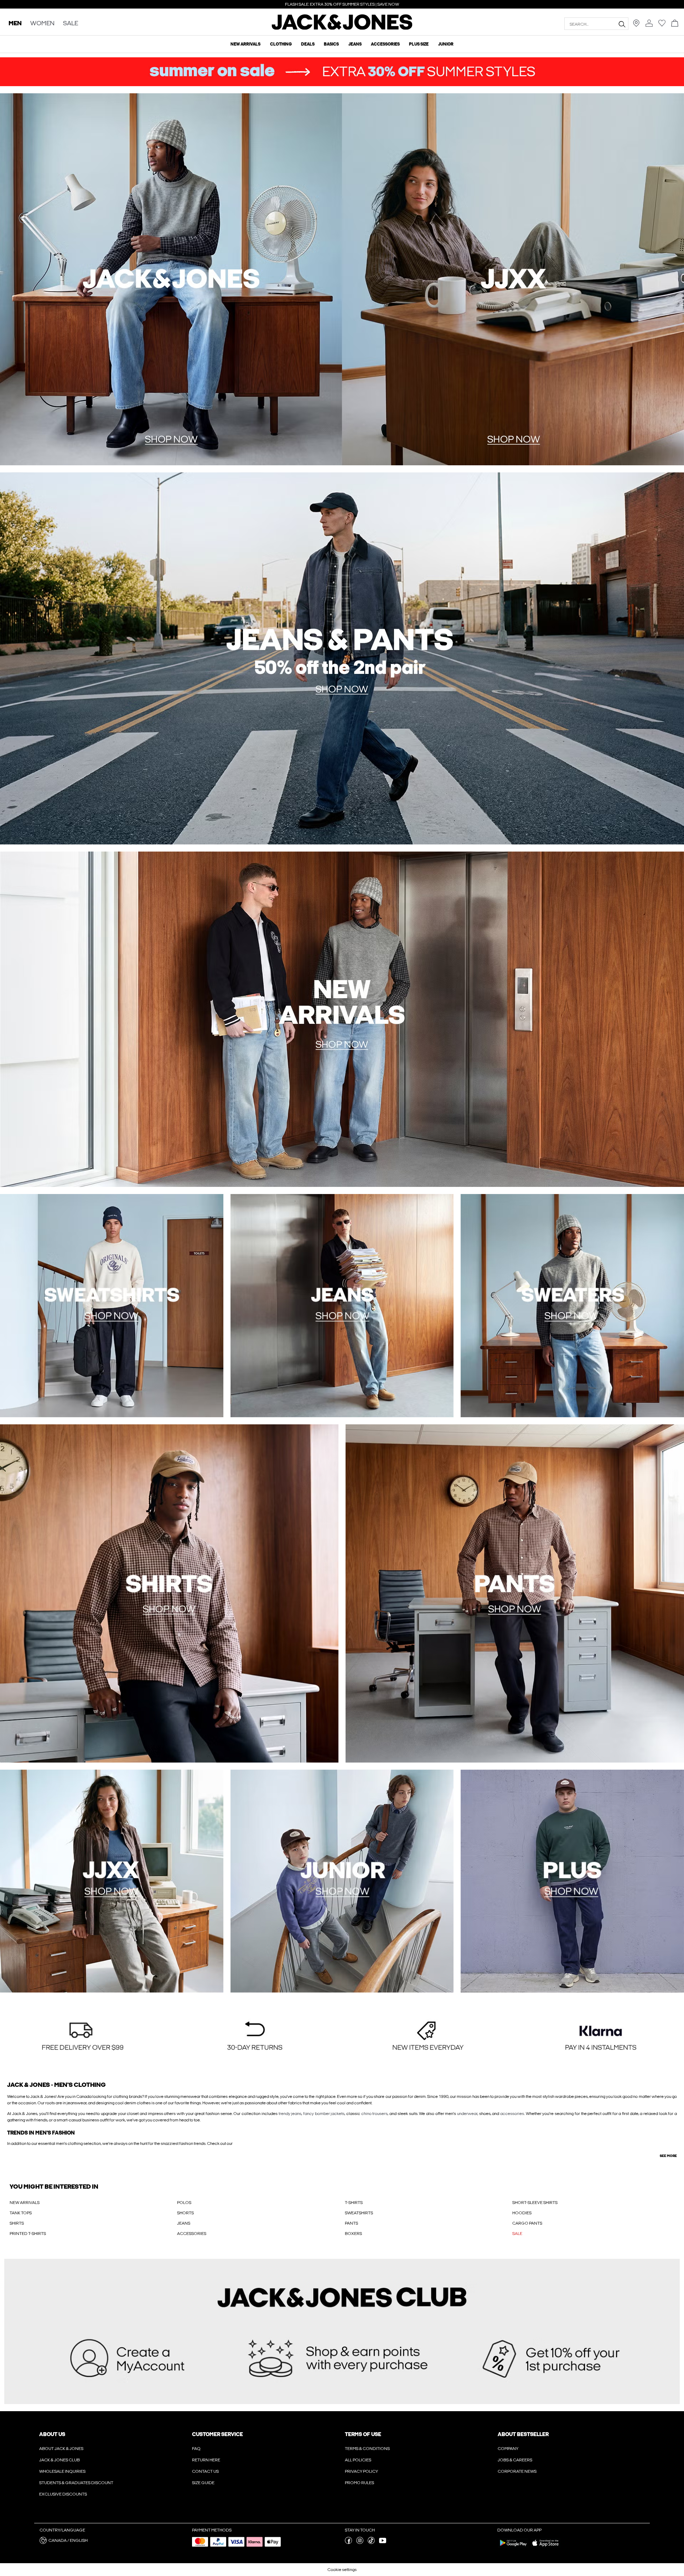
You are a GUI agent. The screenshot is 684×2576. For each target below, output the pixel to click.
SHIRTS (17, 2223)
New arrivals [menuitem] (245, 44)
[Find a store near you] (636, 25)
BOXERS (353, 2234)
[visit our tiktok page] (371, 2543)
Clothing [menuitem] (281, 44)
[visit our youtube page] (383, 2543)
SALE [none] (71, 24)
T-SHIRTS (354, 2203)
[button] (83, 2037)
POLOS (184, 2203)
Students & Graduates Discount (76, 2483)
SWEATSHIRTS (359, 2213)
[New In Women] (513, 279)
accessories (512, 2114)
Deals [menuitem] (308, 44)
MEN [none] (15, 24)
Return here (206, 2460)
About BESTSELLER (523, 2434)
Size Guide (203, 2483)
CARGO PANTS (527, 2223)
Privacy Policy (361, 2471)
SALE (517, 2234)
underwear (467, 2114)
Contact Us (205, 2471)
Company (508, 2449)
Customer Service (217, 2434)
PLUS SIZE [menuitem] (419, 44)
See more (668, 2156)
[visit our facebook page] (348, 2543)
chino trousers (375, 2114)
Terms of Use (363, 2434)
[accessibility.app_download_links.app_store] (545, 2548)
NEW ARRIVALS (25, 2203)
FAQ (196, 2449)
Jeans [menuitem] (355, 44)
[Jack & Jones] (342, 28)
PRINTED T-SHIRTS (28, 2234)
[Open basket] (675, 24)
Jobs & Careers (515, 2460)
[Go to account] (649, 24)
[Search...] (622, 24)
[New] (171, 279)
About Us (52, 2434)
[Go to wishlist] (662, 25)
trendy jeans (290, 2114)
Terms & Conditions (367, 2449)
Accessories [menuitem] (385, 44)
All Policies (358, 2460)
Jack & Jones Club (59, 2460)
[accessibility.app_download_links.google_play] (513, 2548)
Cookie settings (342, 2570)
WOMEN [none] (42, 24)
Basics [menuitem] (331, 44)
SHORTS (185, 2213)
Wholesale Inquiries (62, 2471)
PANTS (351, 2223)
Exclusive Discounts (63, 2494)
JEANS (184, 2223)
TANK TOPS (21, 2213)
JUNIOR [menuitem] (446, 44)
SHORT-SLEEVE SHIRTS (535, 2203)
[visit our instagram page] (360, 2543)
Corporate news (517, 2471)
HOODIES (522, 2213)
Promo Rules (359, 2483)
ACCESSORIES (192, 2234)
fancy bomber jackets (324, 2114)
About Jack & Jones (61, 2449)
